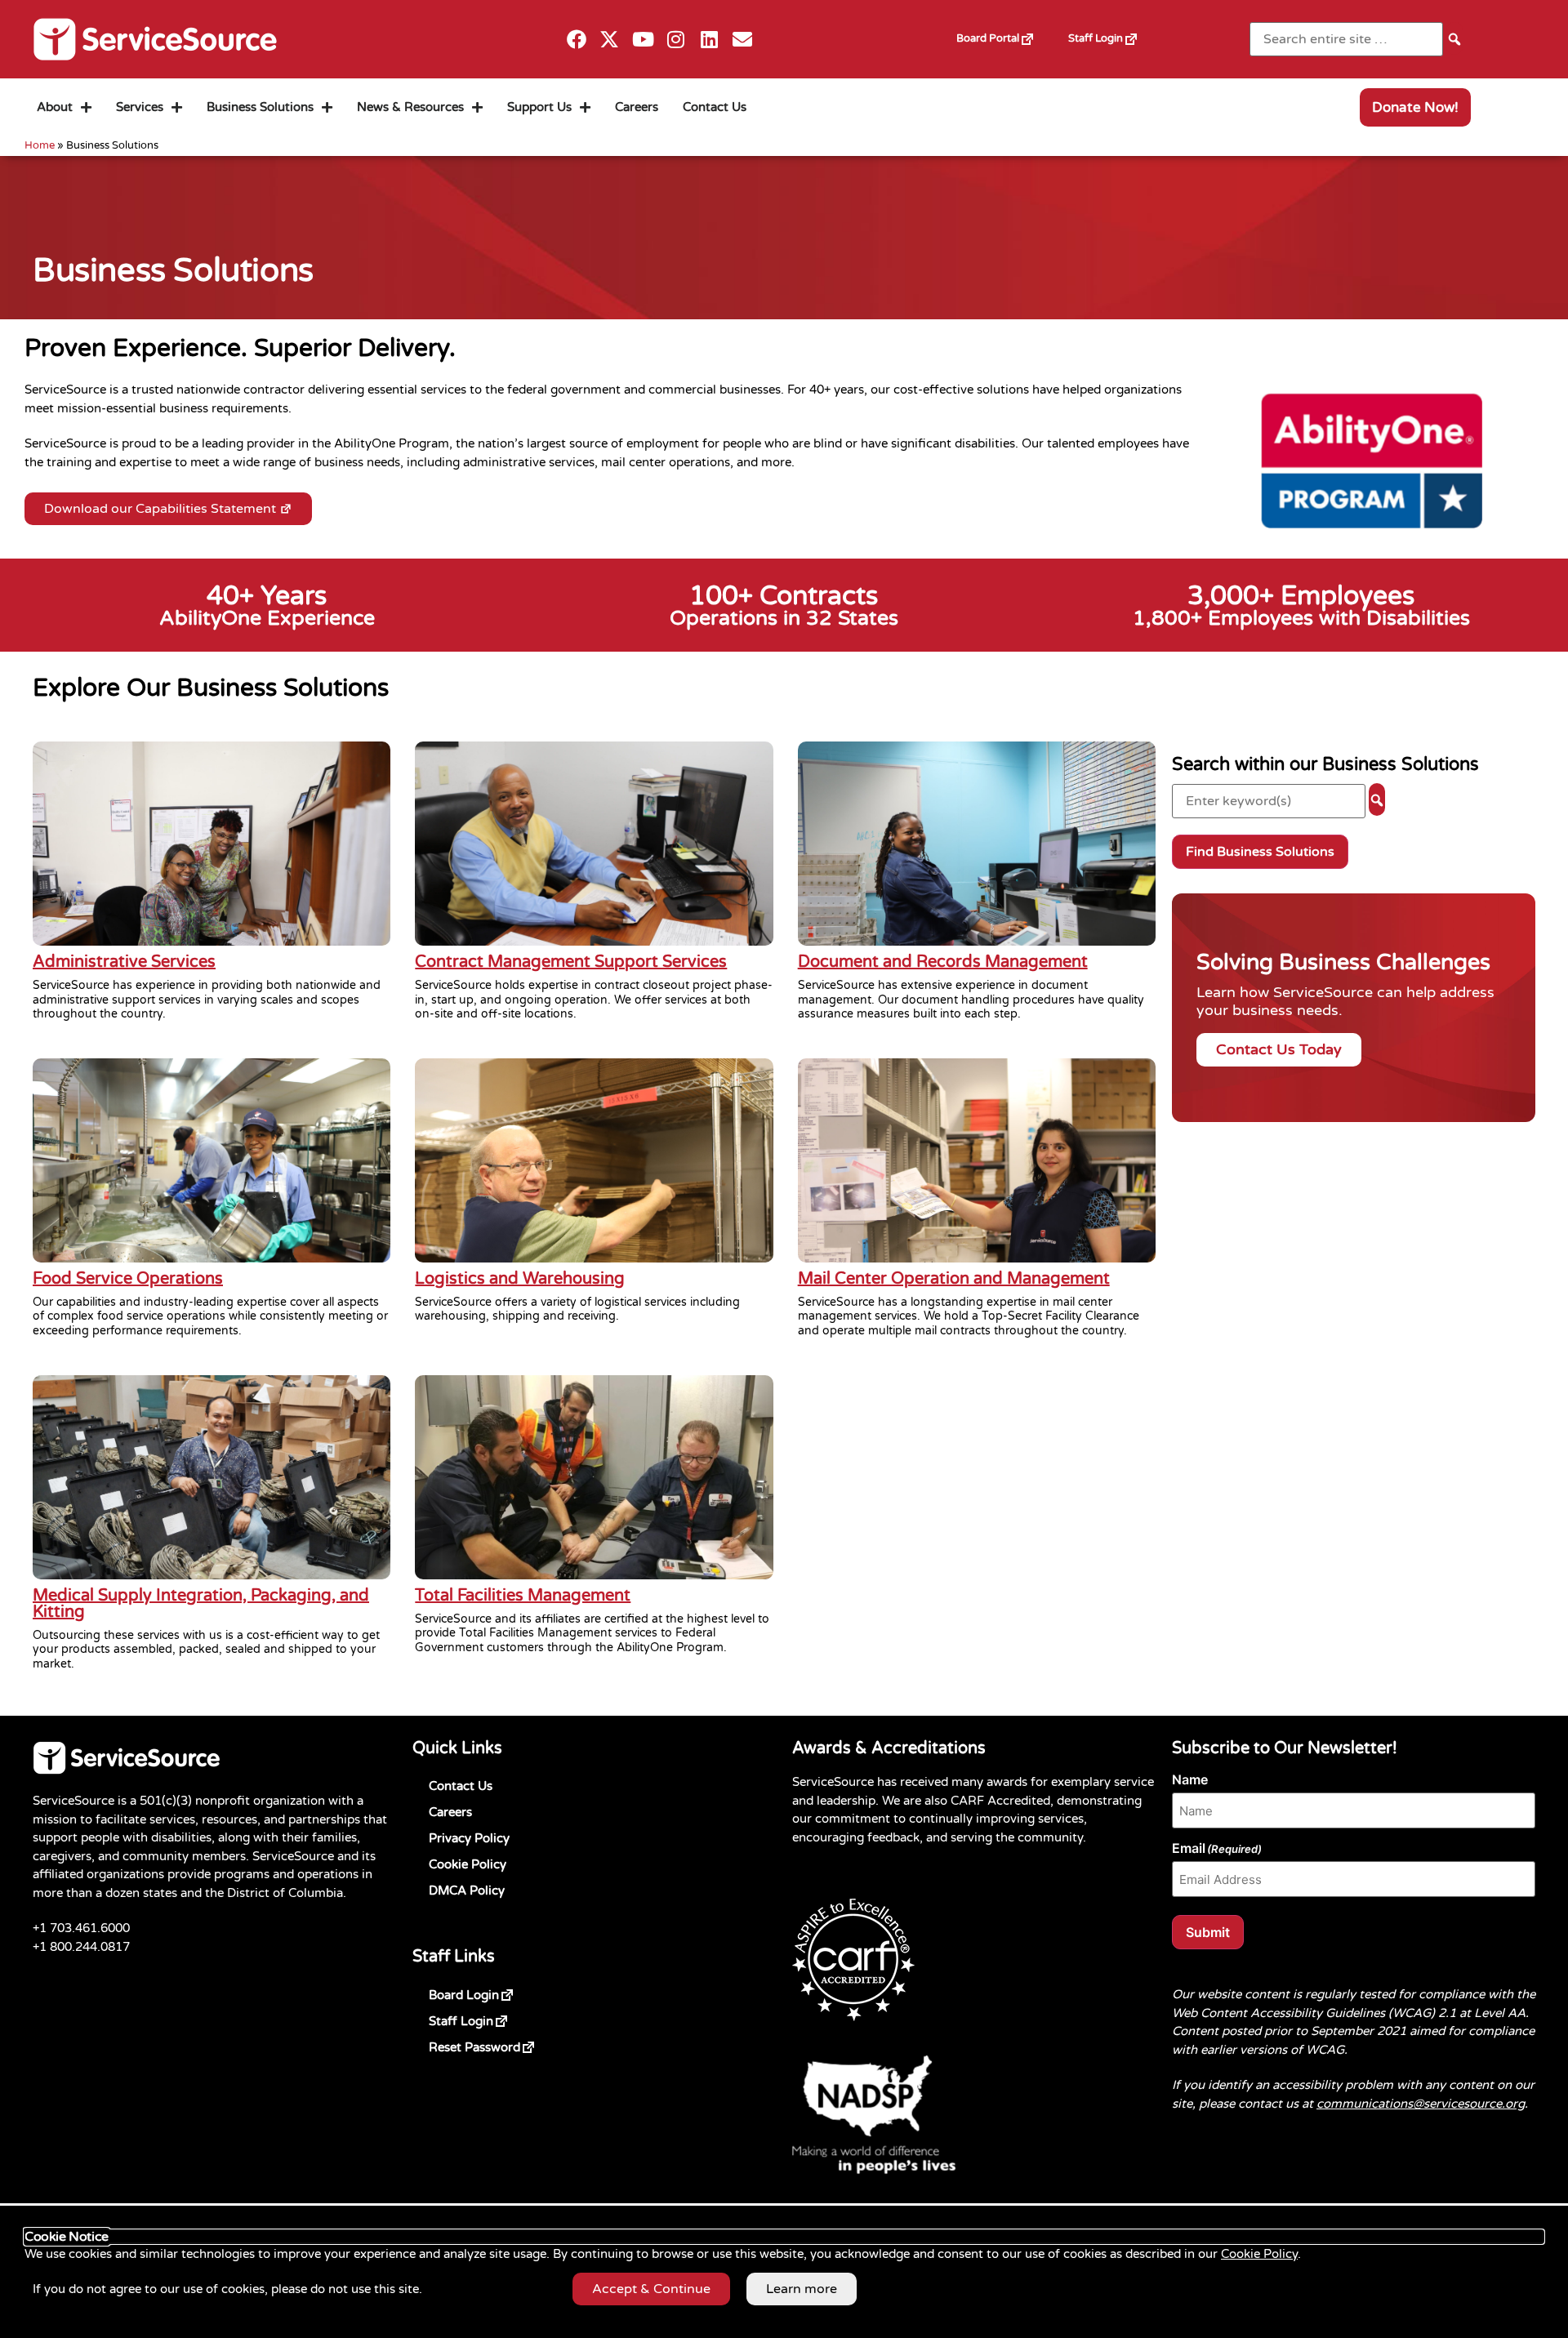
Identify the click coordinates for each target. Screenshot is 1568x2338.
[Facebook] (576, 40)
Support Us (539, 107)
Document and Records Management (943, 962)
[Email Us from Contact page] (743, 40)
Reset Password (501, 2044)
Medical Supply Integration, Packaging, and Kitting (201, 1604)
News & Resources (410, 107)
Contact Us (715, 107)
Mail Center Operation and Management (954, 1279)
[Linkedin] (709, 40)
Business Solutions (260, 107)
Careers (637, 107)
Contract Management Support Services (571, 962)
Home (40, 145)
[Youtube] (643, 40)
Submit (1208, 1932)
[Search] (1454, 38)
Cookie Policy (468, 1864)
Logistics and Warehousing (520, 1279)
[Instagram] (677, 40)
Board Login (490, 1992)
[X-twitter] (610, 40)
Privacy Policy (469, 1838)
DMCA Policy (467, 1890)
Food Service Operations (128, 1279)
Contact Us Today (1279, 1050)
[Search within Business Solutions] (1269, 801)
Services (140, 107)
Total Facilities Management (523, 1596)
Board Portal (1004, 33)
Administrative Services (124, 962)
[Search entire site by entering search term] (1346, 39)
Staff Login (1112, 33)
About (55, 107)
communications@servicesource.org (1421, 2104)
